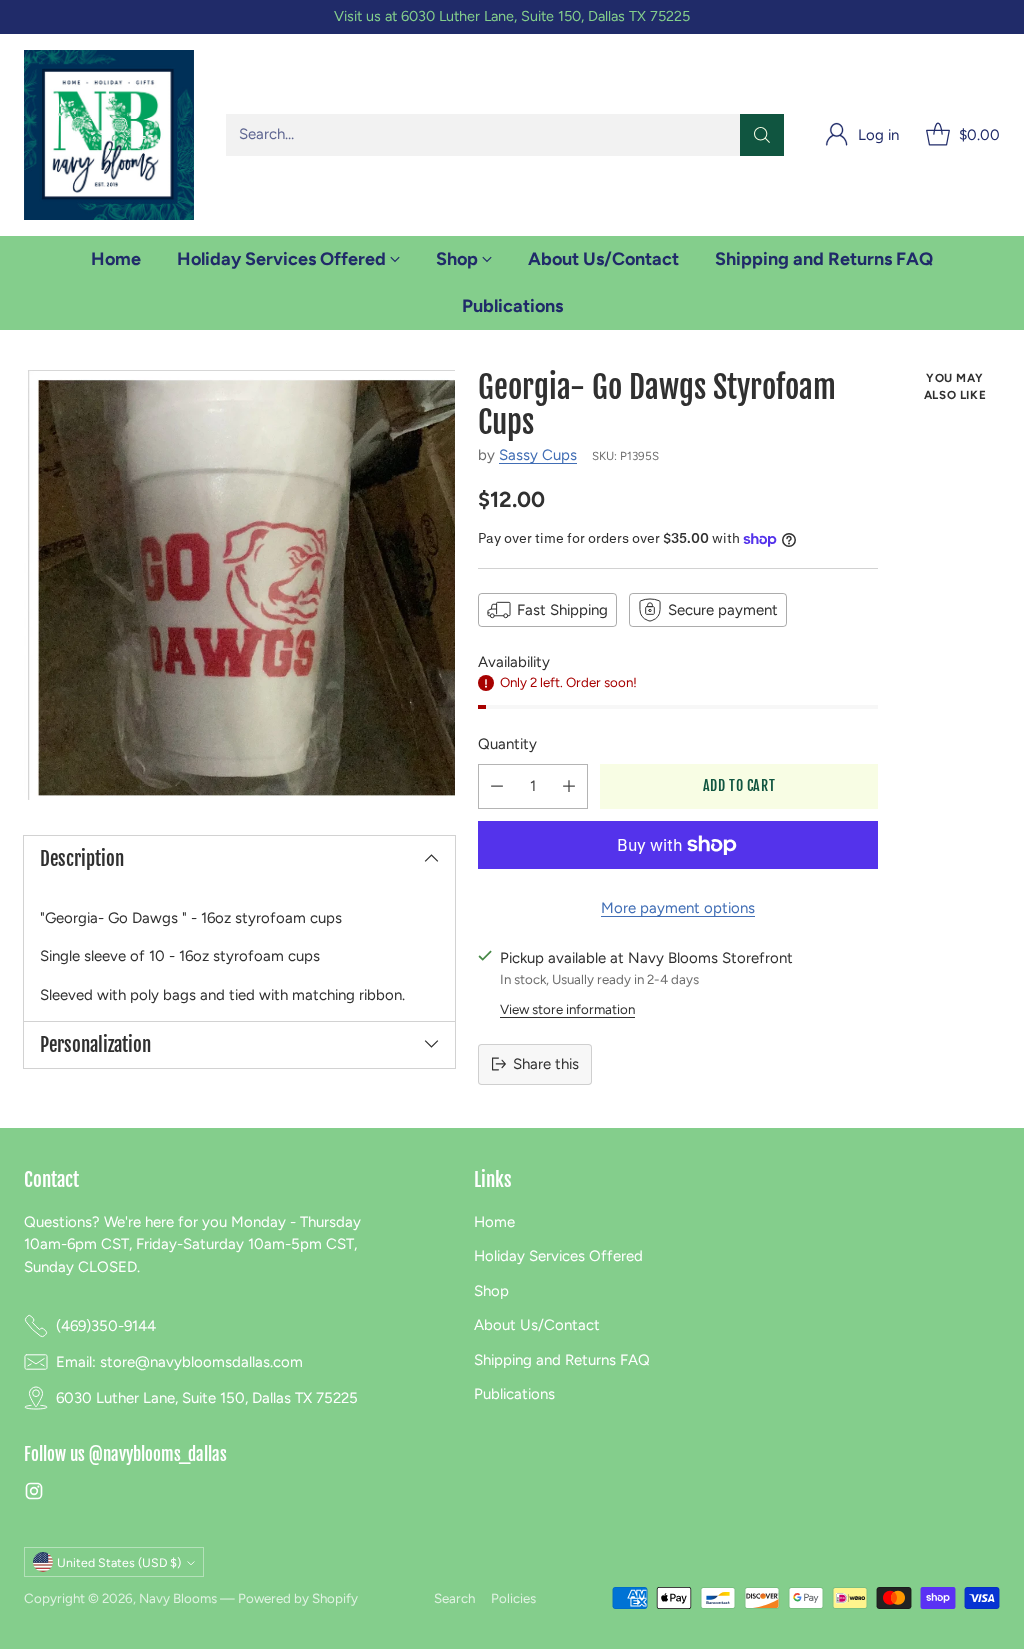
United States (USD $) (119, 1562)
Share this (546, 1064)
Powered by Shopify (298, 1598)
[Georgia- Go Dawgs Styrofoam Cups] (239, 585)
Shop (491, 1291)
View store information (567, 1009)
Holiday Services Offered (558, 1256)
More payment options (678, 908)
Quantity (507, 744)
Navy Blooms (178, 1598)
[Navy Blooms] (109, 135)
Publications (514, 1394)
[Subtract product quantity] (497, 786)
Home (494, 1222)
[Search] (762, 135)
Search (454, 1598)
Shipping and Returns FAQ (562, 1360)
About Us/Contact (537, 1325)
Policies (513, 1598)
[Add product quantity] (569, 786)
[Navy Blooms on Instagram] (34, 1494)
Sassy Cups (538, 455)
